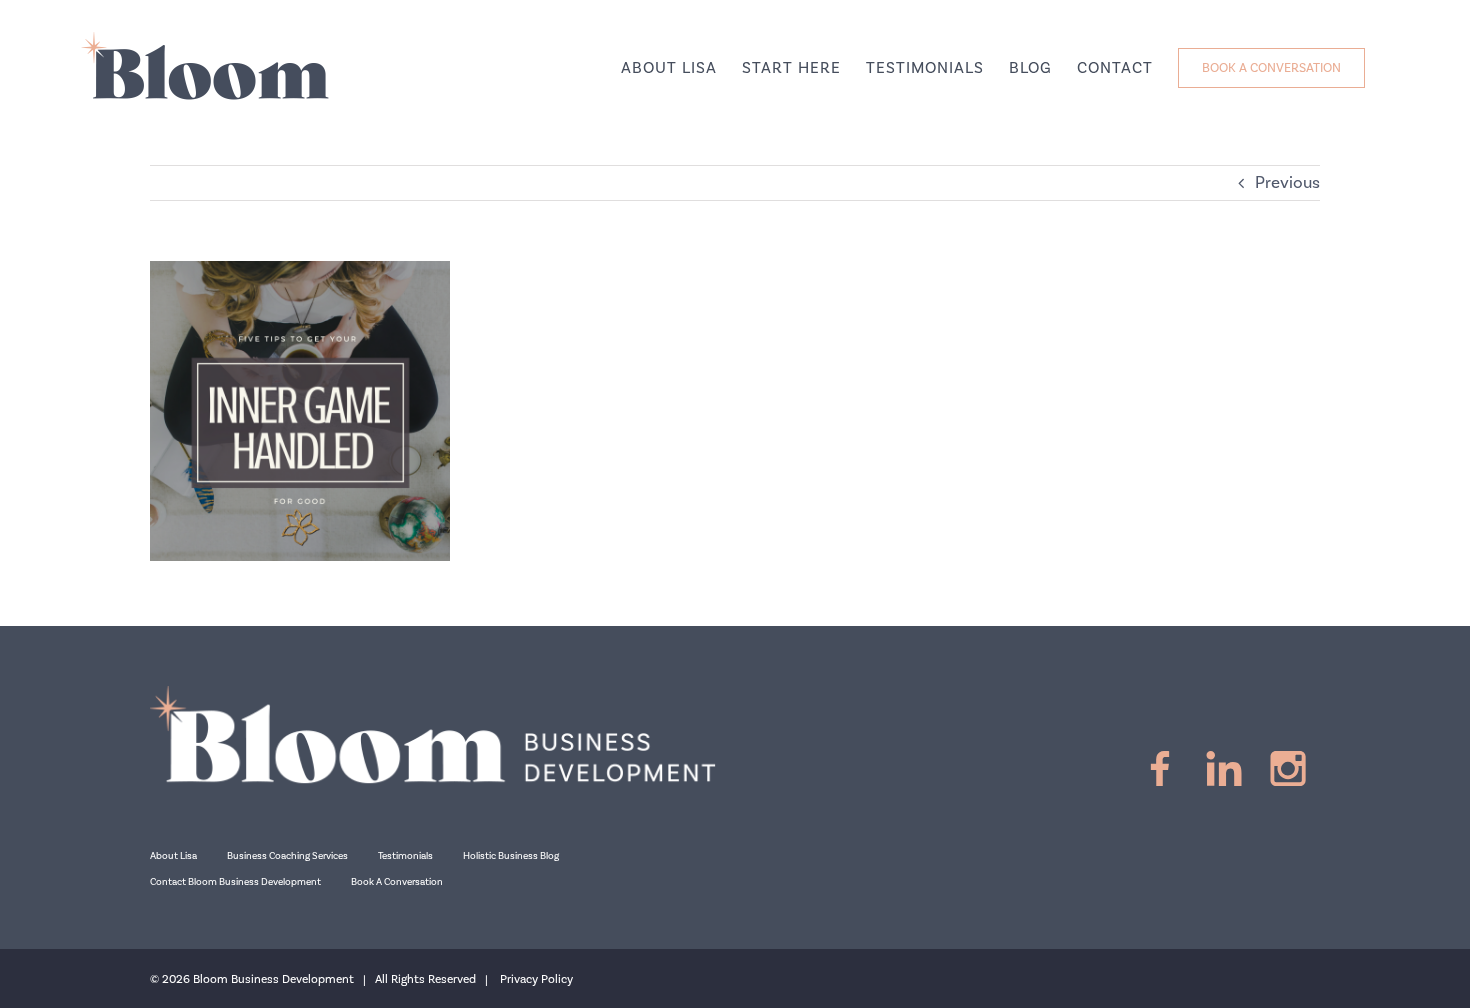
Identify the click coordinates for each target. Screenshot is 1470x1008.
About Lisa (173, 856)
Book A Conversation (397, 882)
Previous (1287, 183)
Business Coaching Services (287, 856)
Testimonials (405, 856)
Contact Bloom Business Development (235, 882)
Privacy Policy (536, 979)
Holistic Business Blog (511, 856)
